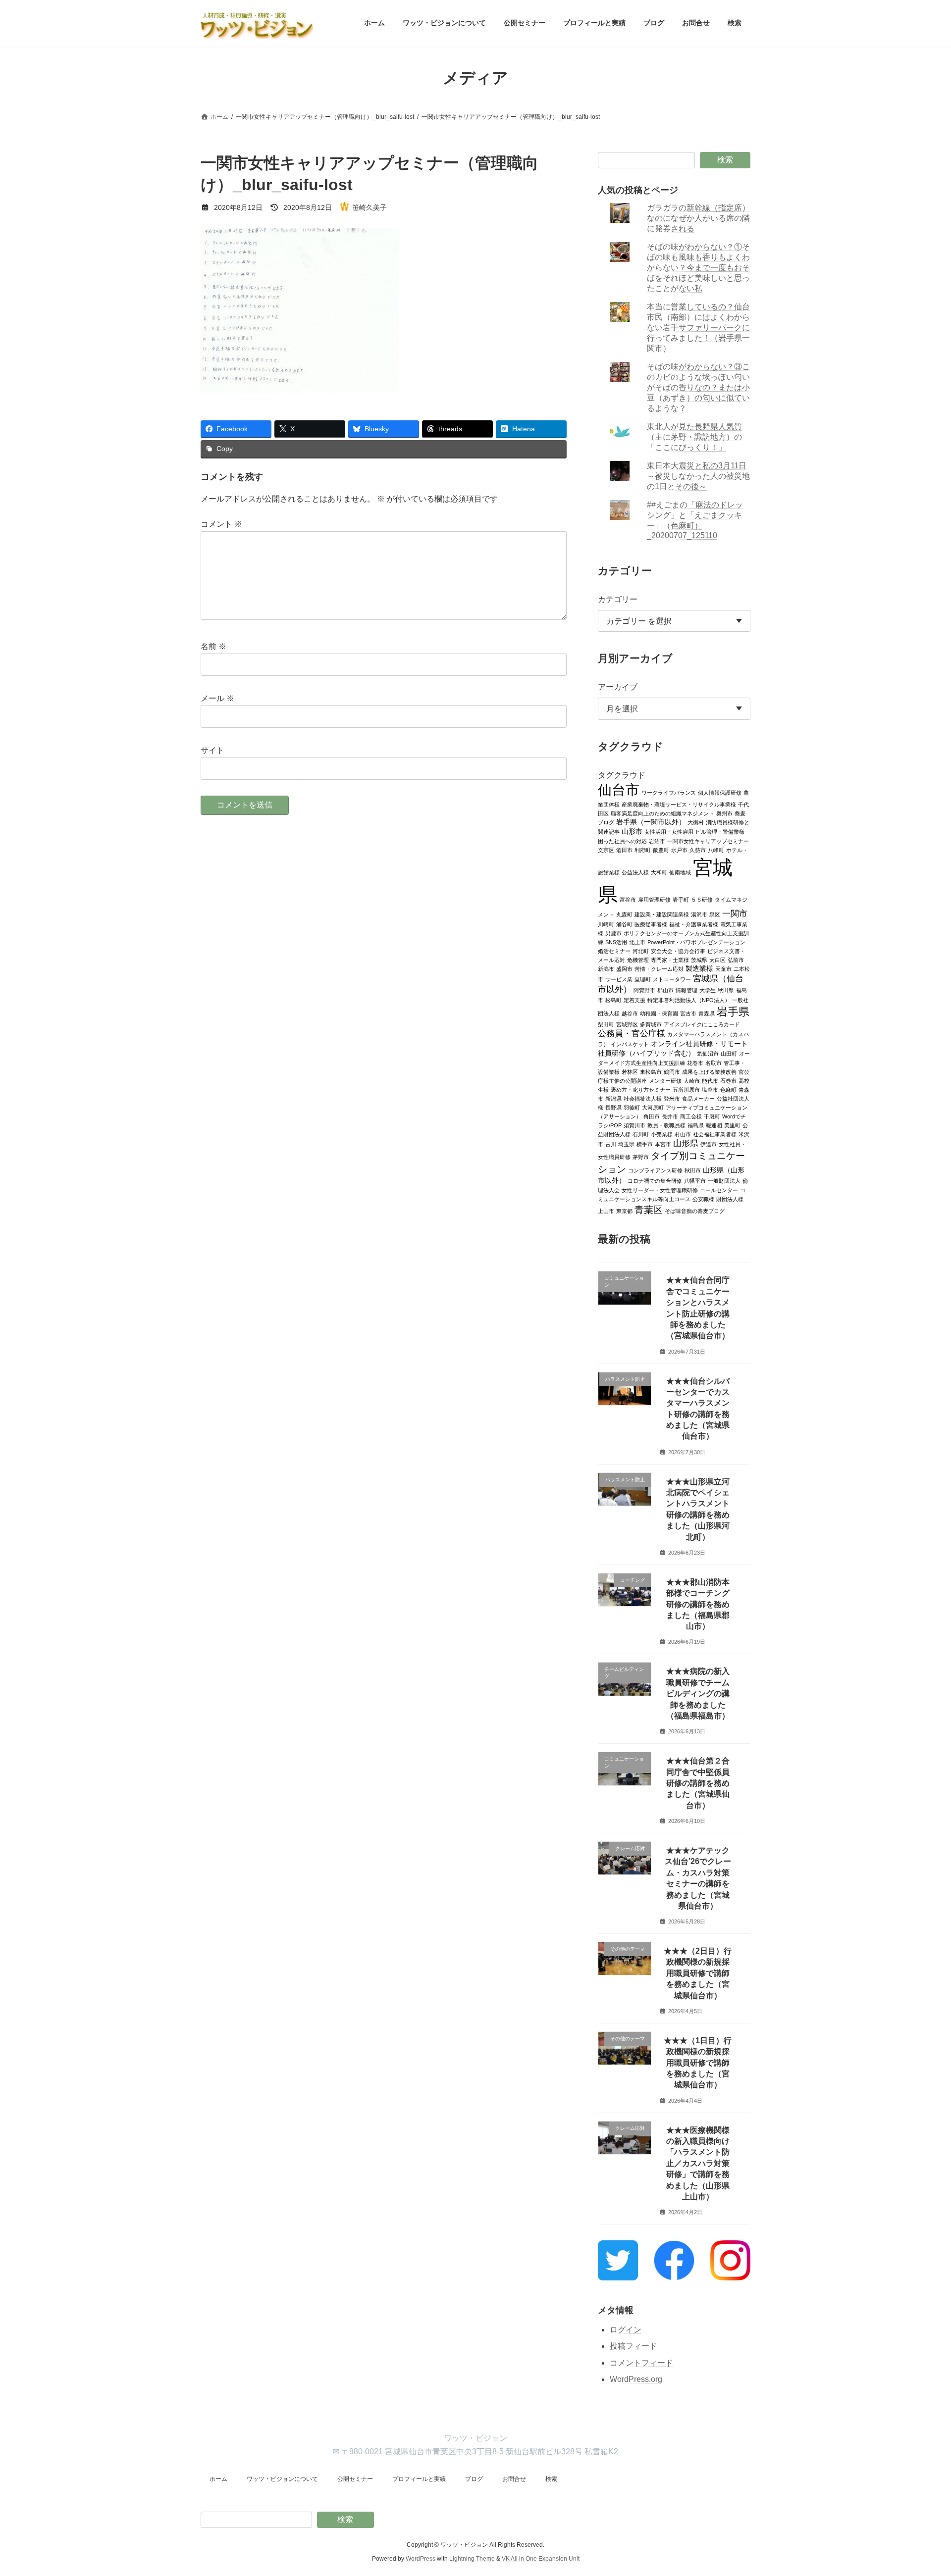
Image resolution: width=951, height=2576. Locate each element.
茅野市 (641, 1157)
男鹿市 (613, 933)
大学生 (708, 990)
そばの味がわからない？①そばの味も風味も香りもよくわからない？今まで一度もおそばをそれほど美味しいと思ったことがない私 (699, 268)
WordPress (421, 2559)
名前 (213, 646)
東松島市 (651, 1071)
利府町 (643, 850)
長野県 (613, 1107)
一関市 (735, 913)
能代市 (710, 1080)
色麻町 (728, 1089)
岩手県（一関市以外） (651, 822)
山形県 (686, 1143)
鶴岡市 (672, 1071)
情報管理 (687, 990)
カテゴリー (618, 599)
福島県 (696, 1125)
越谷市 (630, 1013)
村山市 (683, 1134)
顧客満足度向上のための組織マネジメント (662, 813)
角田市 (652, 1116)
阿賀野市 (644, 990)
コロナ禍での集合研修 (655, 1180)
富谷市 (628, 899)
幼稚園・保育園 (659, 1013)
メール (217, 698)
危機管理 (638, 960)
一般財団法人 (724, 1180)
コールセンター (719, 1190)
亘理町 (643, 979)
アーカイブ (618, 687)
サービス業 (619, 979)
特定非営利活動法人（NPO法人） (689, 1000)
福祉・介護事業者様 (694, 924)
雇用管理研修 (654, 899)
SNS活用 (616, 942)
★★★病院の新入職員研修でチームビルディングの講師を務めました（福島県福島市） (698, 1693)
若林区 (630, 1071)
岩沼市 (657, 841)
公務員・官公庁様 (632, 1033)
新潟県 (613, 1098)
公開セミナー (355, 2479)
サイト (212, 750)
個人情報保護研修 (720, 792)
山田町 (729, 1053)
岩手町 (681, 899)
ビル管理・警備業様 (720, 831)
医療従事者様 (651, 924)
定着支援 (634, 1000)
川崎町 (606, 924)
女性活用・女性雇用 (669, 831)
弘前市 (736, 960)
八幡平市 (695, 1180)
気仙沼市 (708, 1053)
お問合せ (514, 2479)
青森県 (707, 1013)
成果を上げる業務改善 (709, 1071)
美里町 (732, 1125)
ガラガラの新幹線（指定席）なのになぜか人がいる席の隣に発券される (699, 218)
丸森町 (624, 914)
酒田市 (624, 850)
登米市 (672, 1098)
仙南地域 (680, 872)
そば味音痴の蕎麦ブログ (695, 1211)
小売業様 (662, 1134)
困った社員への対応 (622, 841)
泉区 (715, 914)
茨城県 (699, 960)
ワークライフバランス (669, 792)
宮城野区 (627, 1024)
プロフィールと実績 (419, 2479)
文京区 (606, 850)
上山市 (606, 1211)
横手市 (645, 1144)
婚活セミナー (614, 951)
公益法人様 (635, 872)
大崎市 (692, 1080)
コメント (221, 524)
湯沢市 (699, 914)
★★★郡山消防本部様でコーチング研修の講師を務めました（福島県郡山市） (698, 1604)
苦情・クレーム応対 (659, 968)
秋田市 (693, 1170)
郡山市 (665, 990)
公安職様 (703, 1199)
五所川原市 (686, 1089)
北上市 (637, 942)
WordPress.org (636, 2379)
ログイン (626, 2329)
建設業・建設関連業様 (662, 914)
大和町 (659, 872)
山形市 (632, 831)
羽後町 (632, 1107)
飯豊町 (661, 850)
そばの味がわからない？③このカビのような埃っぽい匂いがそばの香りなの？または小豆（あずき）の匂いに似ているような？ (699, 387)
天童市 (723, 968)
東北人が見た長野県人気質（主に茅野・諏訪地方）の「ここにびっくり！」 (695, 437)
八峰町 (716, 850)
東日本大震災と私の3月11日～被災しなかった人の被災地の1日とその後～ (699, 476)
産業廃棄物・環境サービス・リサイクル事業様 (679, 804)
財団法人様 (730, 1199)
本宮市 (663, 1144)
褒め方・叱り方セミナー (641, 1089)
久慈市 (698, 850)
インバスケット (630, 1044)
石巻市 (728, 1080)
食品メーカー (698, 1098)
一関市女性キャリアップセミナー (708, 841)
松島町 (613, 1000)
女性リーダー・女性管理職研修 (660, 1190)
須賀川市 (634, 1125)
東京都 (624, 1211)
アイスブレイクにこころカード (702, 1024)
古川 (611, 1144)
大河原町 (653, 1107)
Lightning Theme (472, 2559)
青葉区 (649, 1209)
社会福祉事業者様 (715, 1134)
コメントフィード (641, 2363)
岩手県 (733, 1011)
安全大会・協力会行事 (678, 951)
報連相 (714, 1125)
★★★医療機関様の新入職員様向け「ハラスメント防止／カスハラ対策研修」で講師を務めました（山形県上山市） (698, 2163)
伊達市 (709, 1144)
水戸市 (679, 850)
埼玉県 (626, 1144)
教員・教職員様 (666, 1125)
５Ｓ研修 (702, 899)
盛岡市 (624, 968)
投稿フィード (634, 2346)
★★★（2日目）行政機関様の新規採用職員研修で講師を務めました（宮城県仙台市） (698, 1973)
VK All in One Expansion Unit (541, 2559)
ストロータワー (672, 979)
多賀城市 (651, 1024)
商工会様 (691, 1116)
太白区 (717, 960)
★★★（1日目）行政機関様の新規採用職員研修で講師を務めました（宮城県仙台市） (698, 2062)
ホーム (218, 2479)
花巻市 (695, 1062)
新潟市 (606, 968)
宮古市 (688, 1013)
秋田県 (726, 990)
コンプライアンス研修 (655, 1170)
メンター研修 (665, 1080)
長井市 (670, 1116)
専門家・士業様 (670, 960)
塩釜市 (710, 1089)
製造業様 (699, 968)
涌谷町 (624, 924)
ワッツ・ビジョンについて (282, 2479)
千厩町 (712, 1116)
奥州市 (724, 813)
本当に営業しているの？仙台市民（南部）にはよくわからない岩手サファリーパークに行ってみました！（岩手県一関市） (699, 328)
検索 (725, 160)
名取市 (713, 1062)
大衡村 (696, 822)
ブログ (474, 2479)
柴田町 (606, 1024)
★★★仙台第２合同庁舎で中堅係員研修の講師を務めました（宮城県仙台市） (698, 1783)
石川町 (641, 1134)
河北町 (641, 951)
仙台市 (619, 789)
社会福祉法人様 (643, 1098)
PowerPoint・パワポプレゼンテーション (696, 942)
